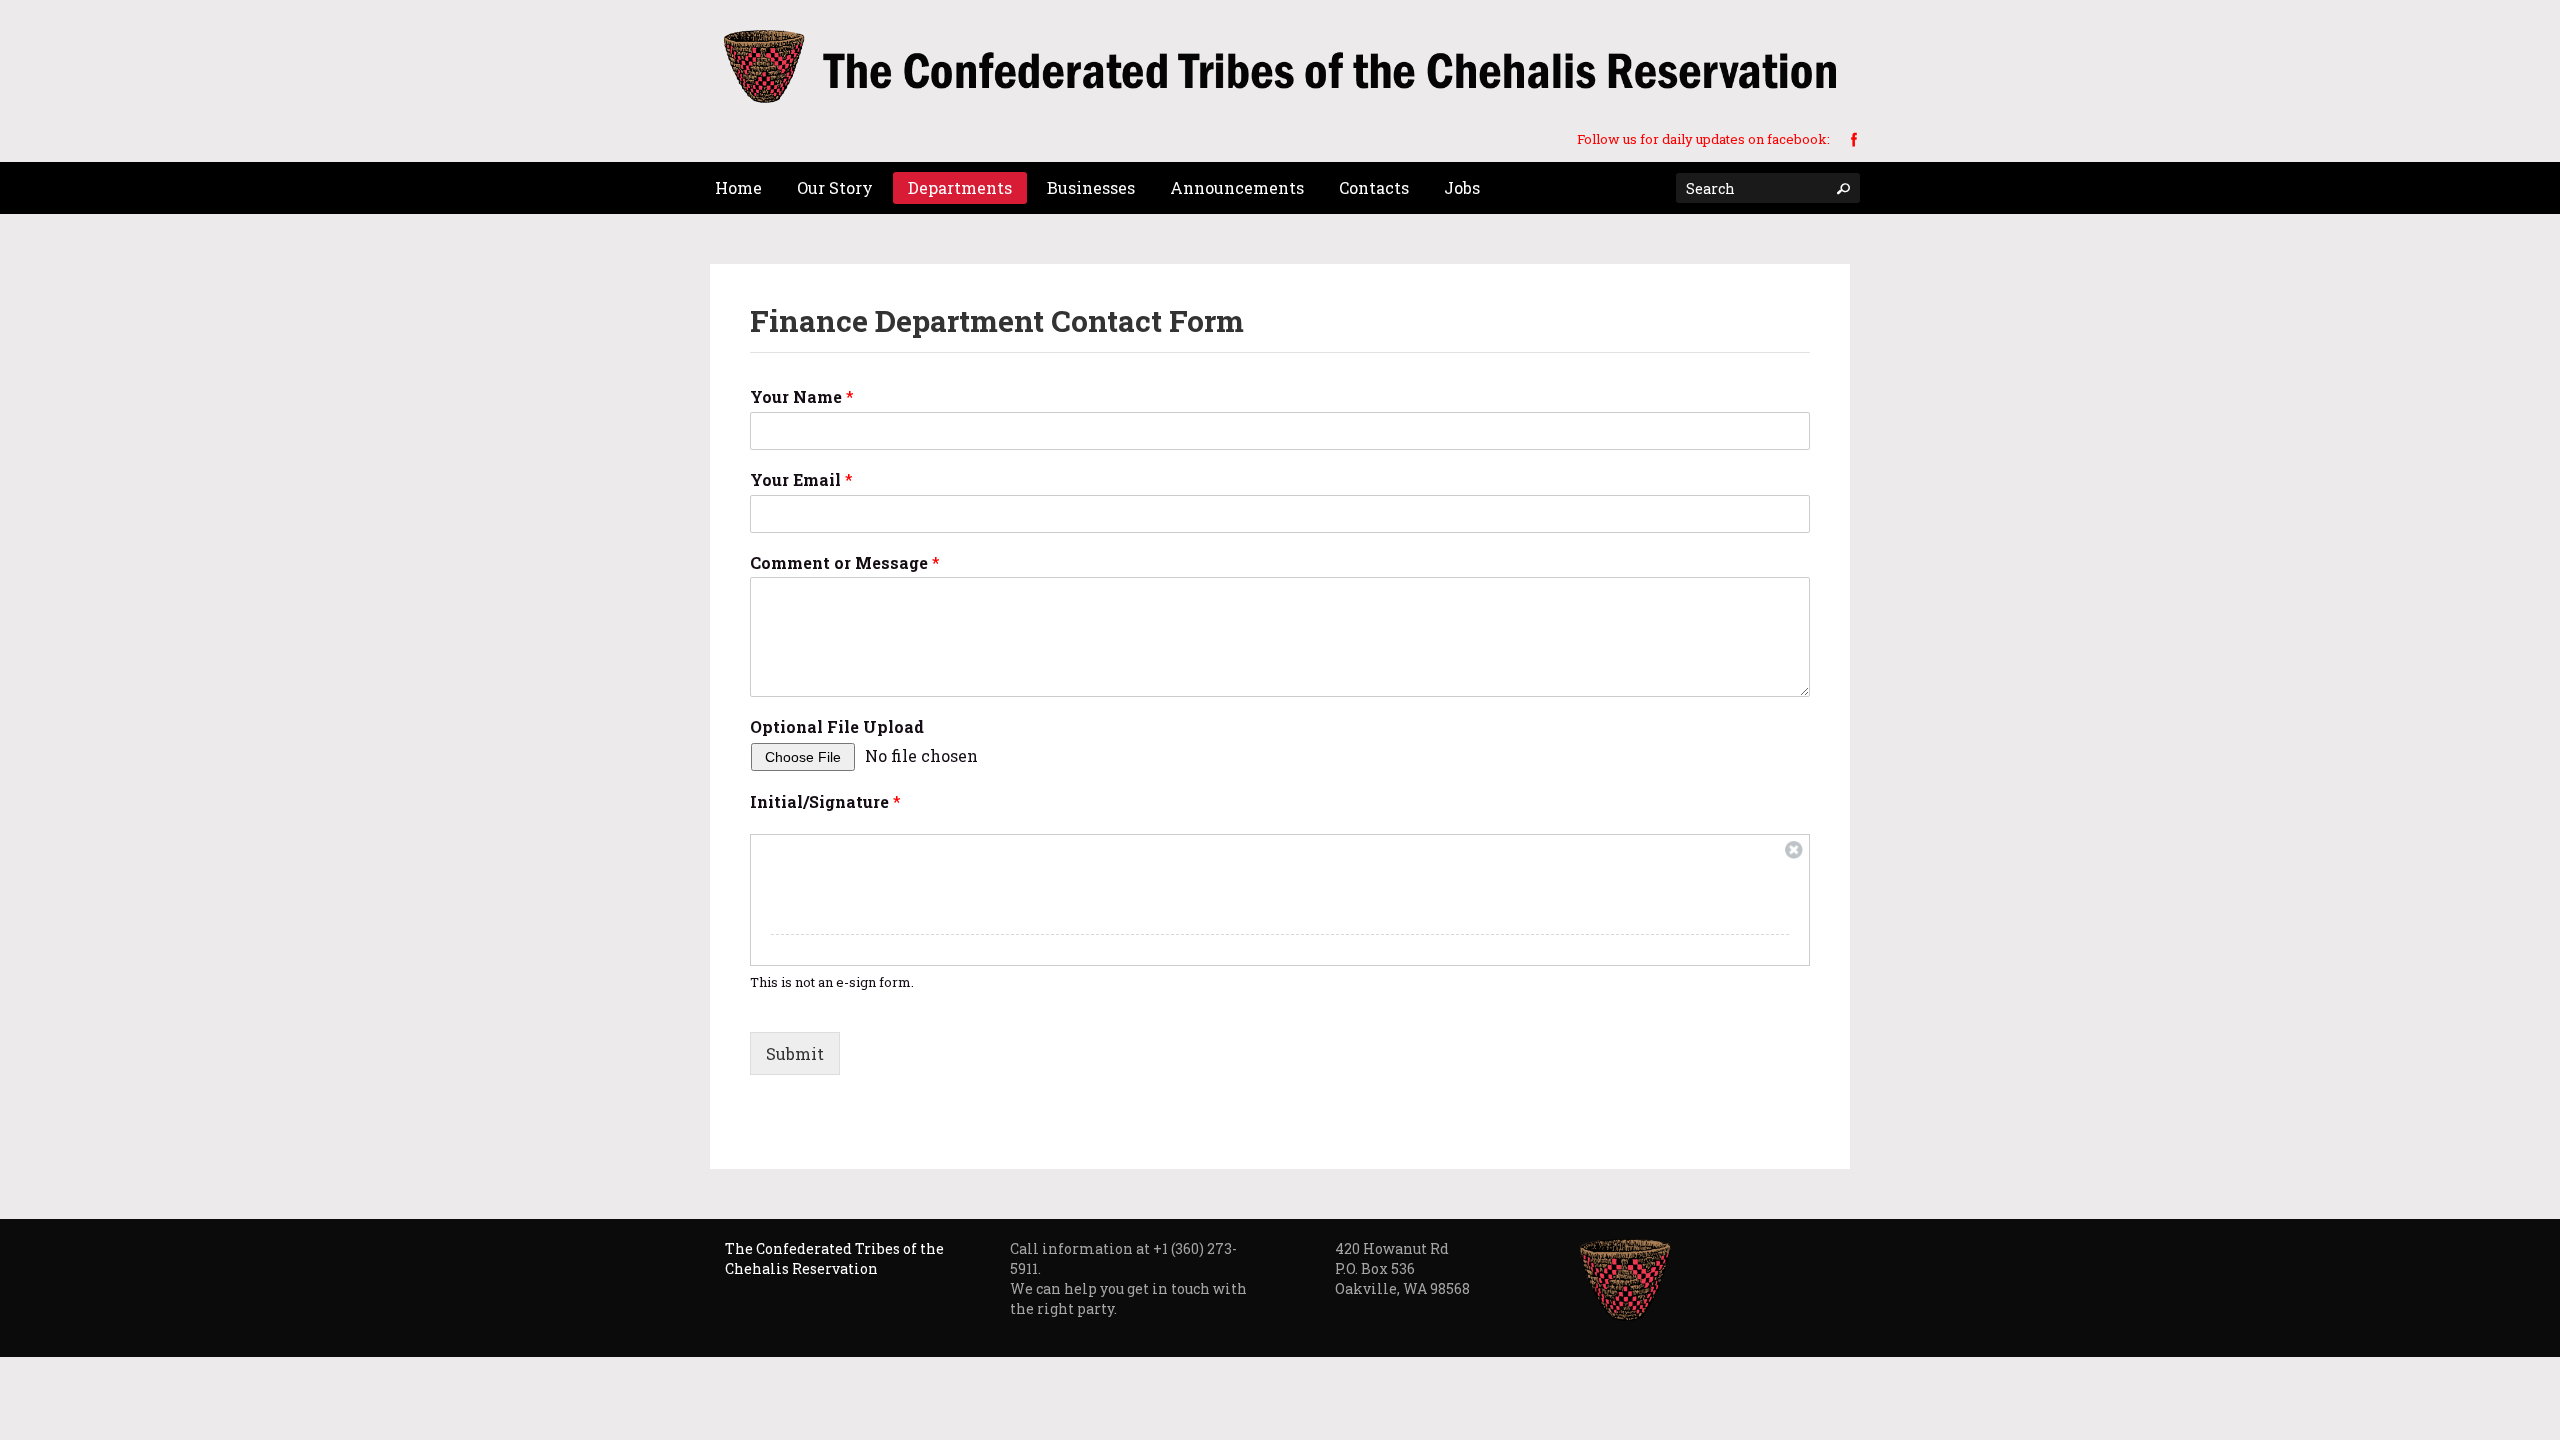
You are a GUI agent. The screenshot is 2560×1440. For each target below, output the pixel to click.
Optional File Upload (837, 727)
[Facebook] (1854, 138)
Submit (795, 1053)
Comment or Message (845, 563)
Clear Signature (1794, 850)
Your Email (801, 480)
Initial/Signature (825, 802)
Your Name (802, 397)
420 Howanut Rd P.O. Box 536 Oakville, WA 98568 (1402, 1268)
